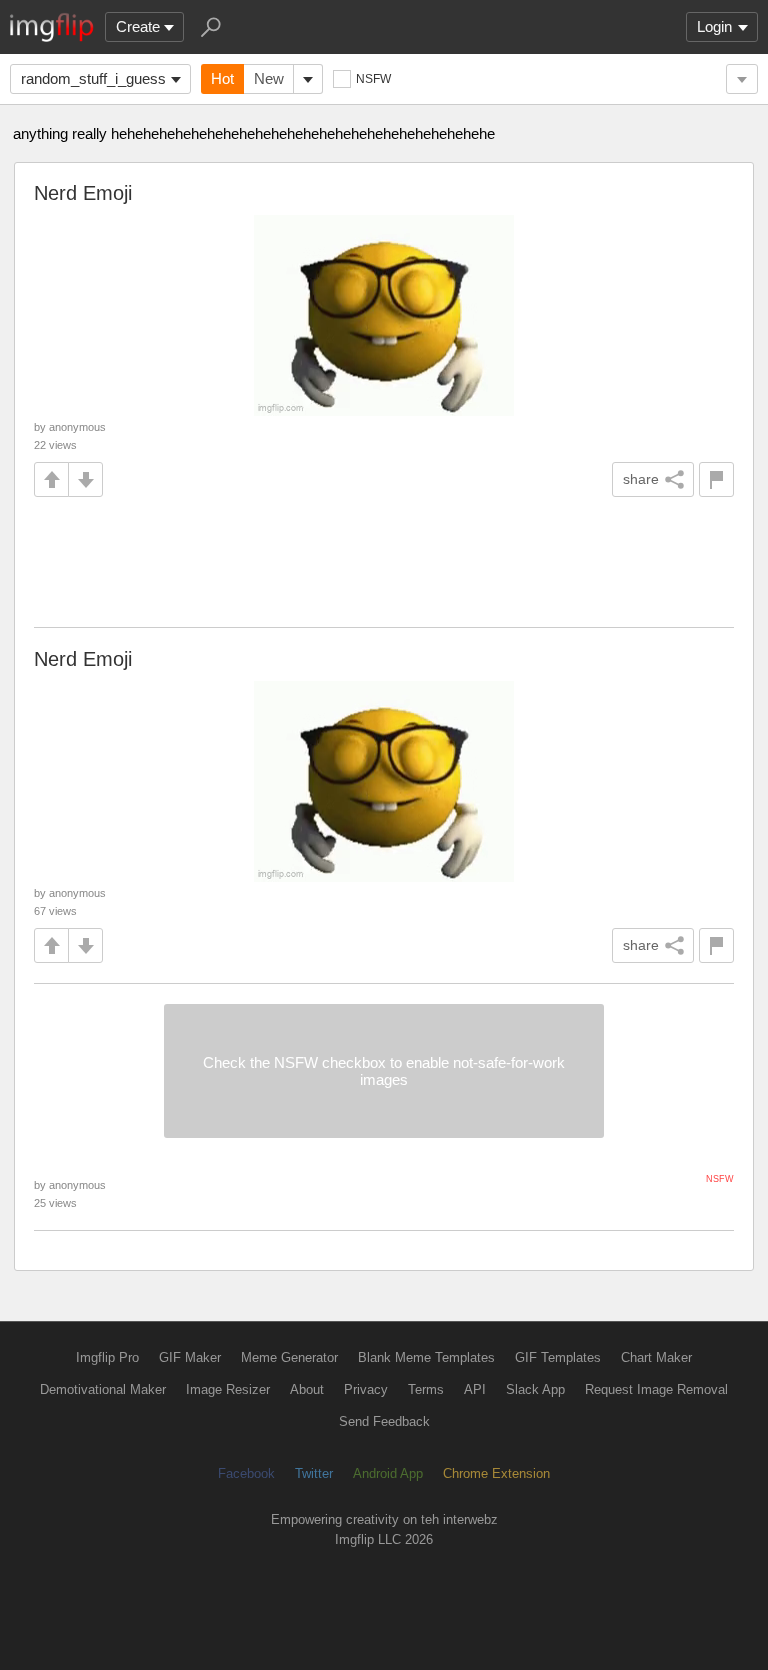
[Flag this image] (716, 479)
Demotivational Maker (103, 1389)
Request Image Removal (656, 1389)
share (641, 479)
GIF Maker (190, 1357)
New (269, 78)
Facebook (246, 1473)
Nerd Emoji (83, 193)
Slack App (535, 1389)
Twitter (314, 1473)
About (307, 1389)
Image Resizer (228, 1389)
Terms (426, 1389)
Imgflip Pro (107, 1357)
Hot (222, 78)
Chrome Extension (496, 1473)
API (475, 1389)
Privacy (366, 1389)
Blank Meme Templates (426, 1357)
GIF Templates (558, 1357)
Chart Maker (656, 1357)
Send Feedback (384, 1421)
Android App (388, 1473)
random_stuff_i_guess (93, 78)
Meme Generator (289, 1357)
